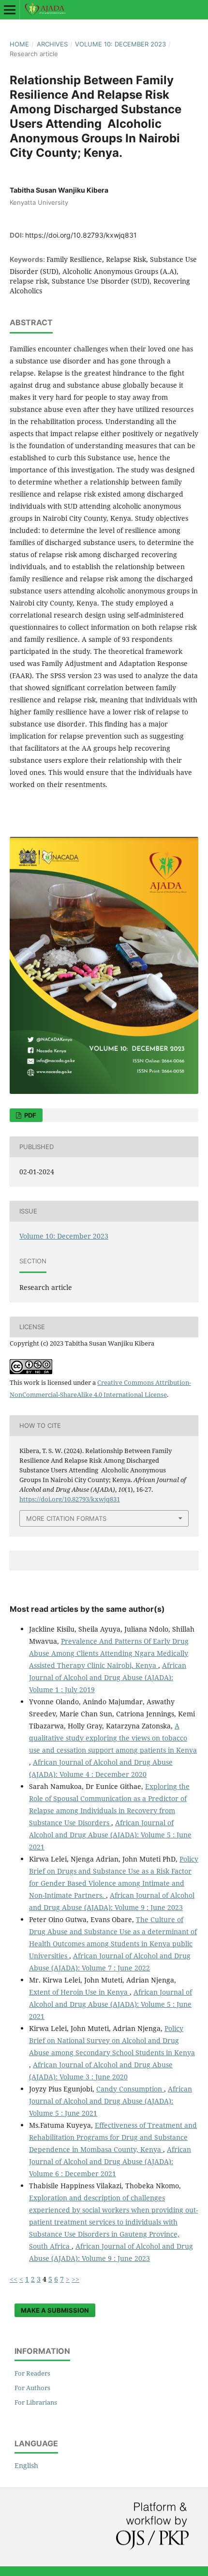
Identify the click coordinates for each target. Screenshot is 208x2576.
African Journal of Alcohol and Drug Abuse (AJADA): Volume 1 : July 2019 (108, 1677)
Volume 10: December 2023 (120, 44)
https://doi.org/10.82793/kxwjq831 (81, 235)
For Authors (32, 2388)
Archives (52, 44)
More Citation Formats (66, 1518)
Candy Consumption (130, 2089)
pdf (30, 1115)
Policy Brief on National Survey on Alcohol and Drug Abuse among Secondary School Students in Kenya (112, 2040)
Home (19, 44)
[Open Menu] (10, 10)
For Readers (32, 2373)
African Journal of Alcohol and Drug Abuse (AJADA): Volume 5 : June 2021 (110, 1835)
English (26, 2465)
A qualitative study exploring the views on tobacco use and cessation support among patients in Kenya (113, 1738)
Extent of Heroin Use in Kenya (79, 1992)
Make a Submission (55, 2310)
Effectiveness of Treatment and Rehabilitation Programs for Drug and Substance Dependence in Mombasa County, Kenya (113, 2137)
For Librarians (36, 2402)
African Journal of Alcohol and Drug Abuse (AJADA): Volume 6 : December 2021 (110, 2161)
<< (14, 2279)
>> (75, 2279)
